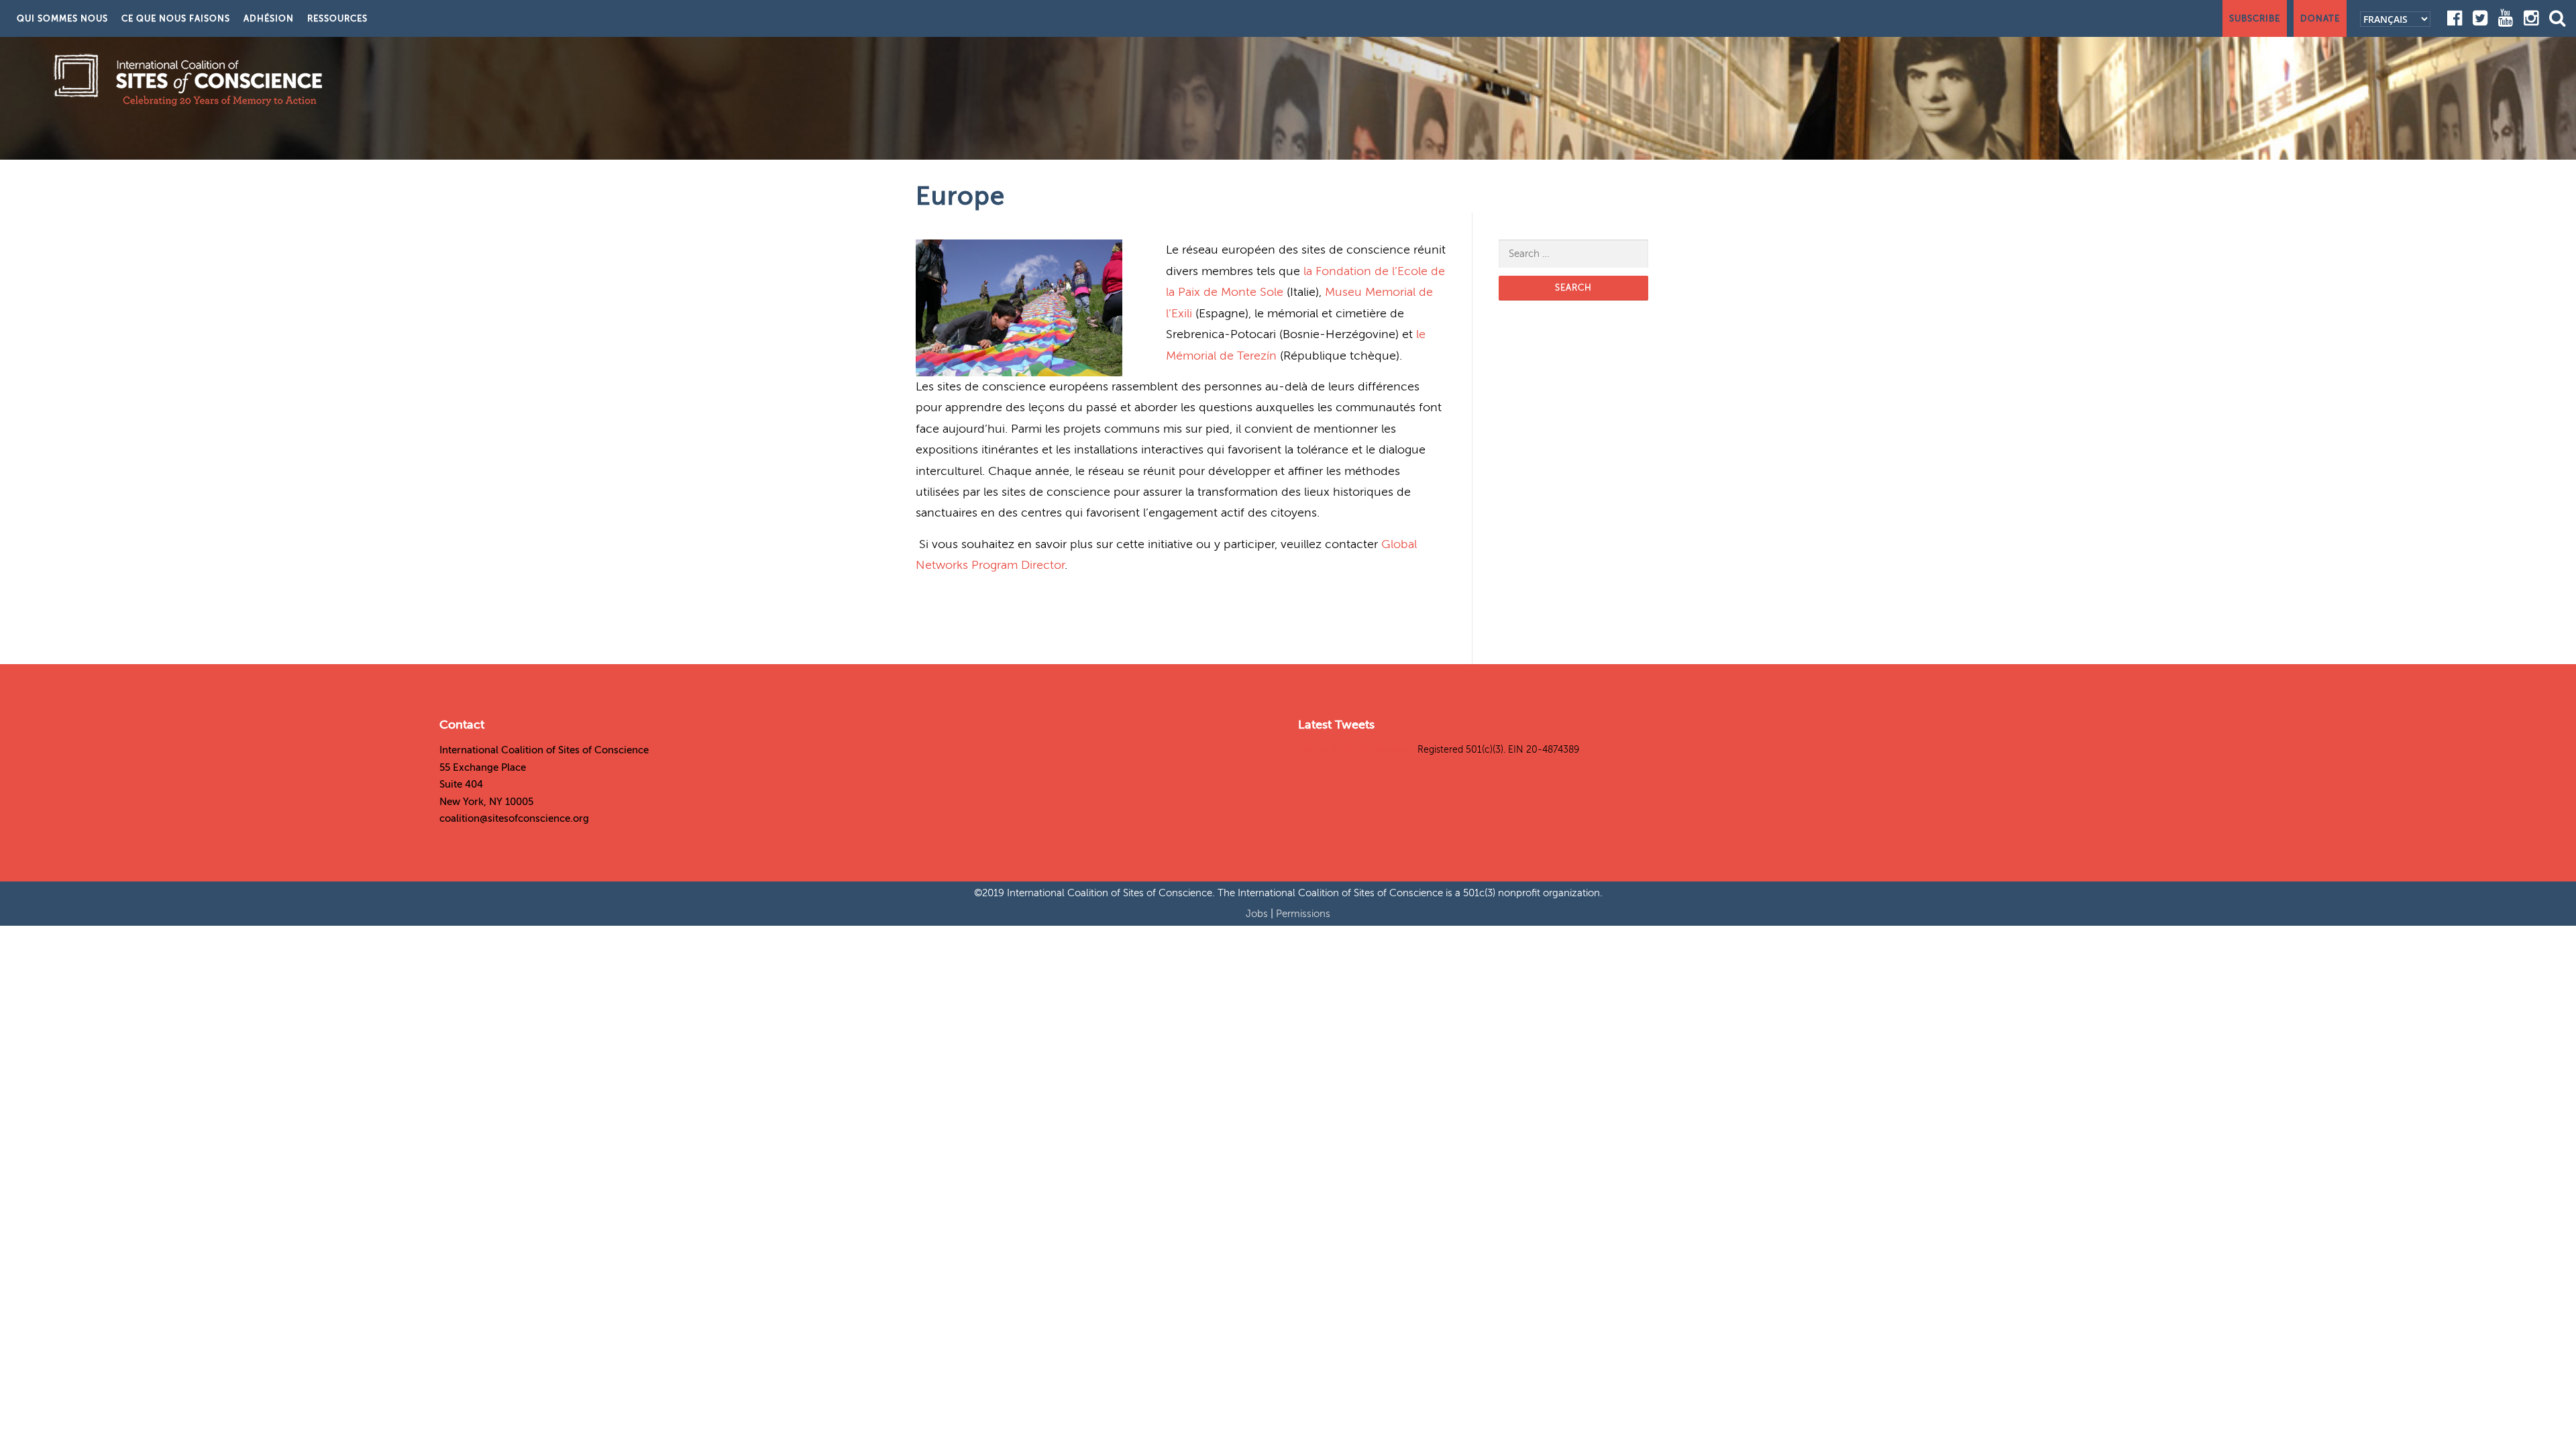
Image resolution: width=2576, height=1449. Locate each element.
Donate (2320, 18)
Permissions (1303, 914)
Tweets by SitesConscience (1356, 750)
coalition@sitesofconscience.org (514, 818)
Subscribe (2255, 18)
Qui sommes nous (62, 18)
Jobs (1258, 914)
